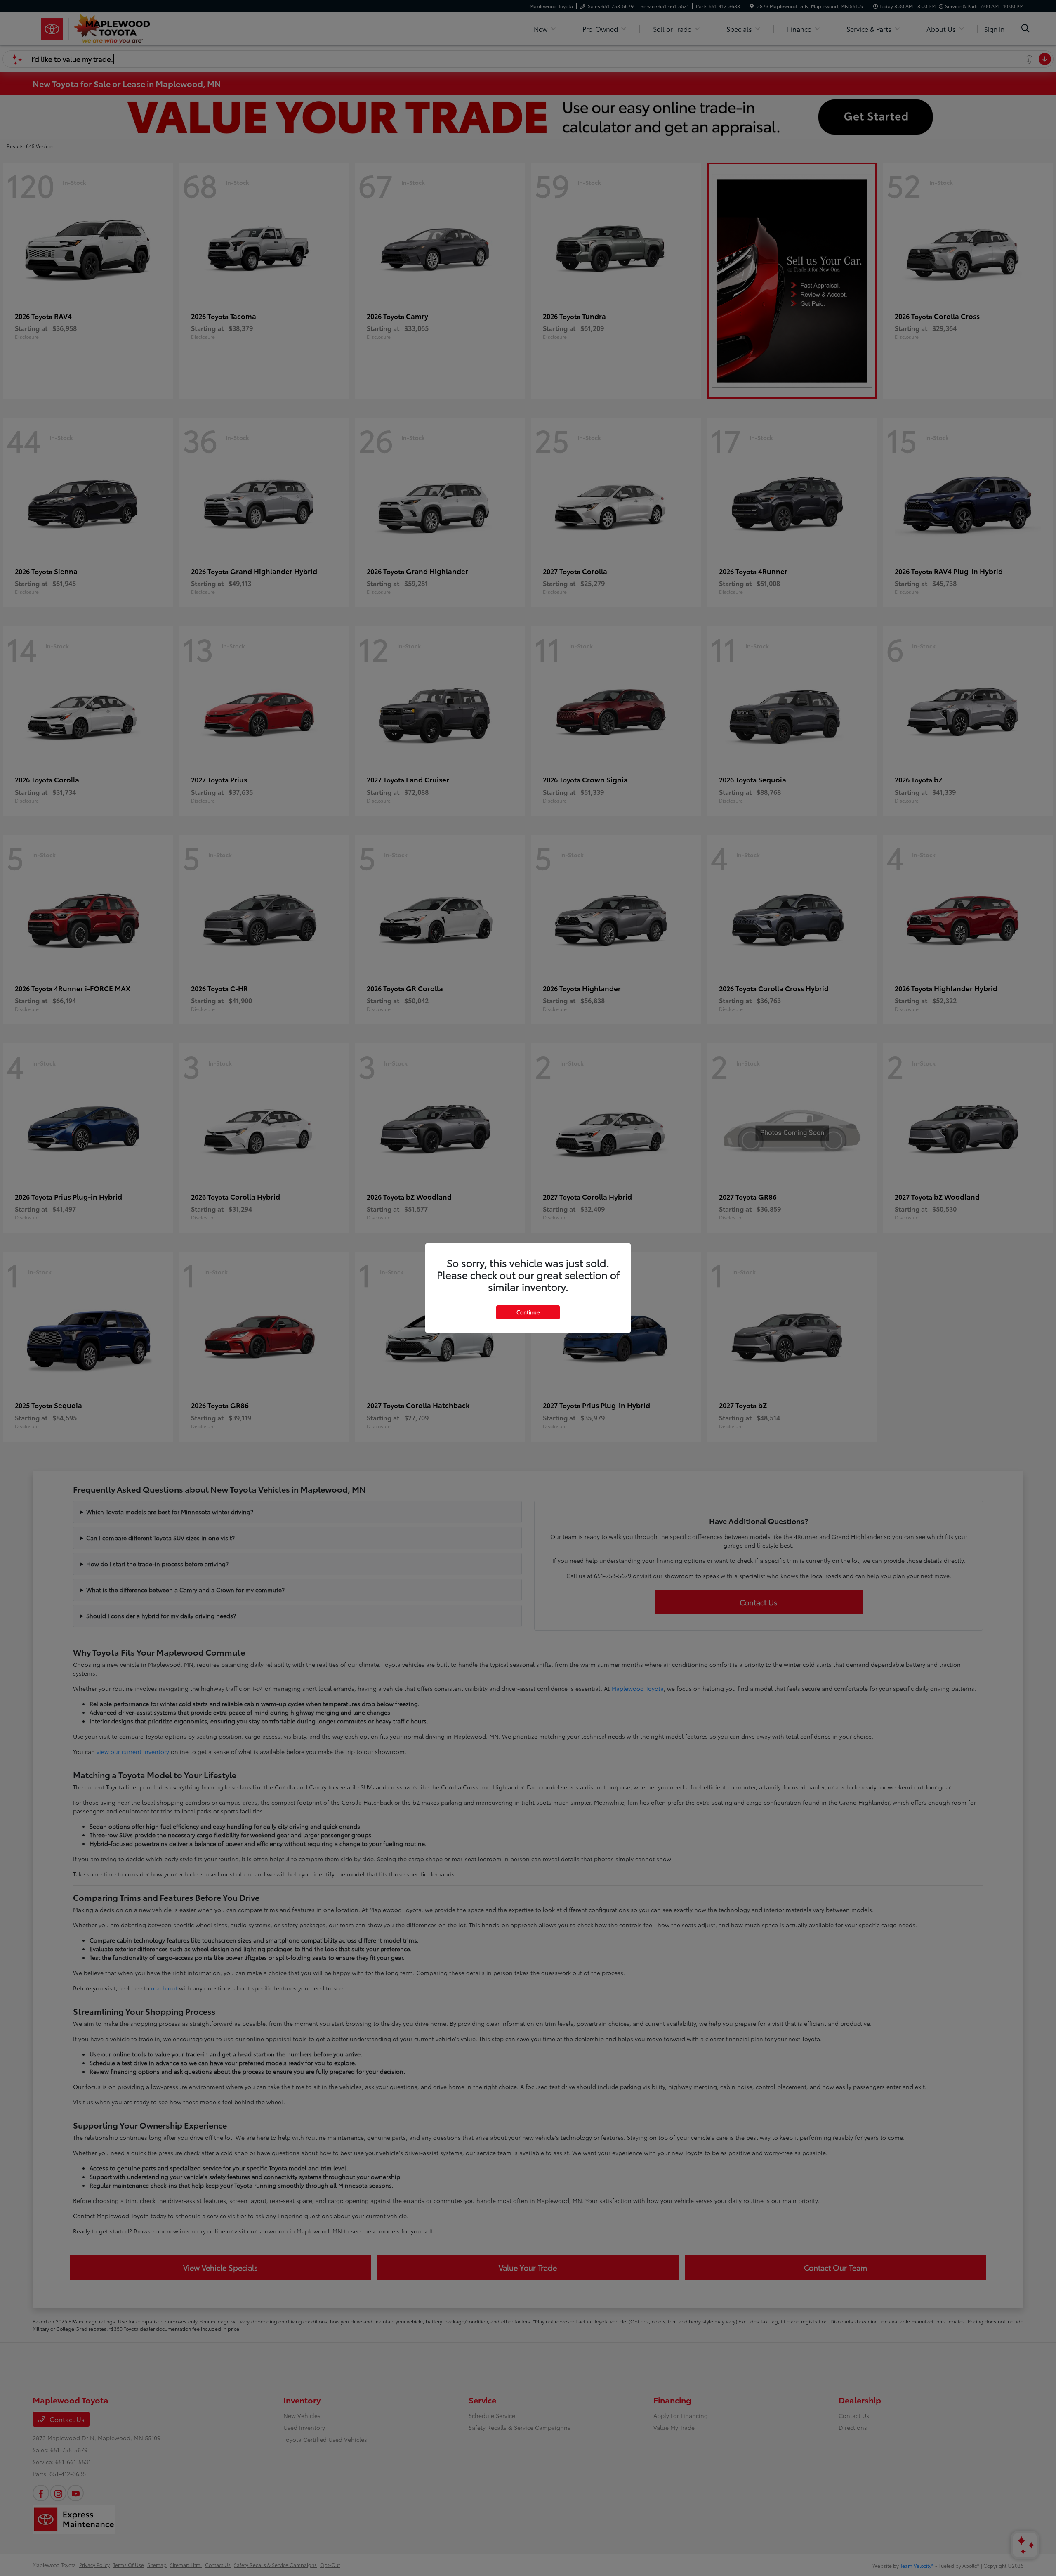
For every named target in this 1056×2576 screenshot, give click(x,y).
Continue (528, 1312)
